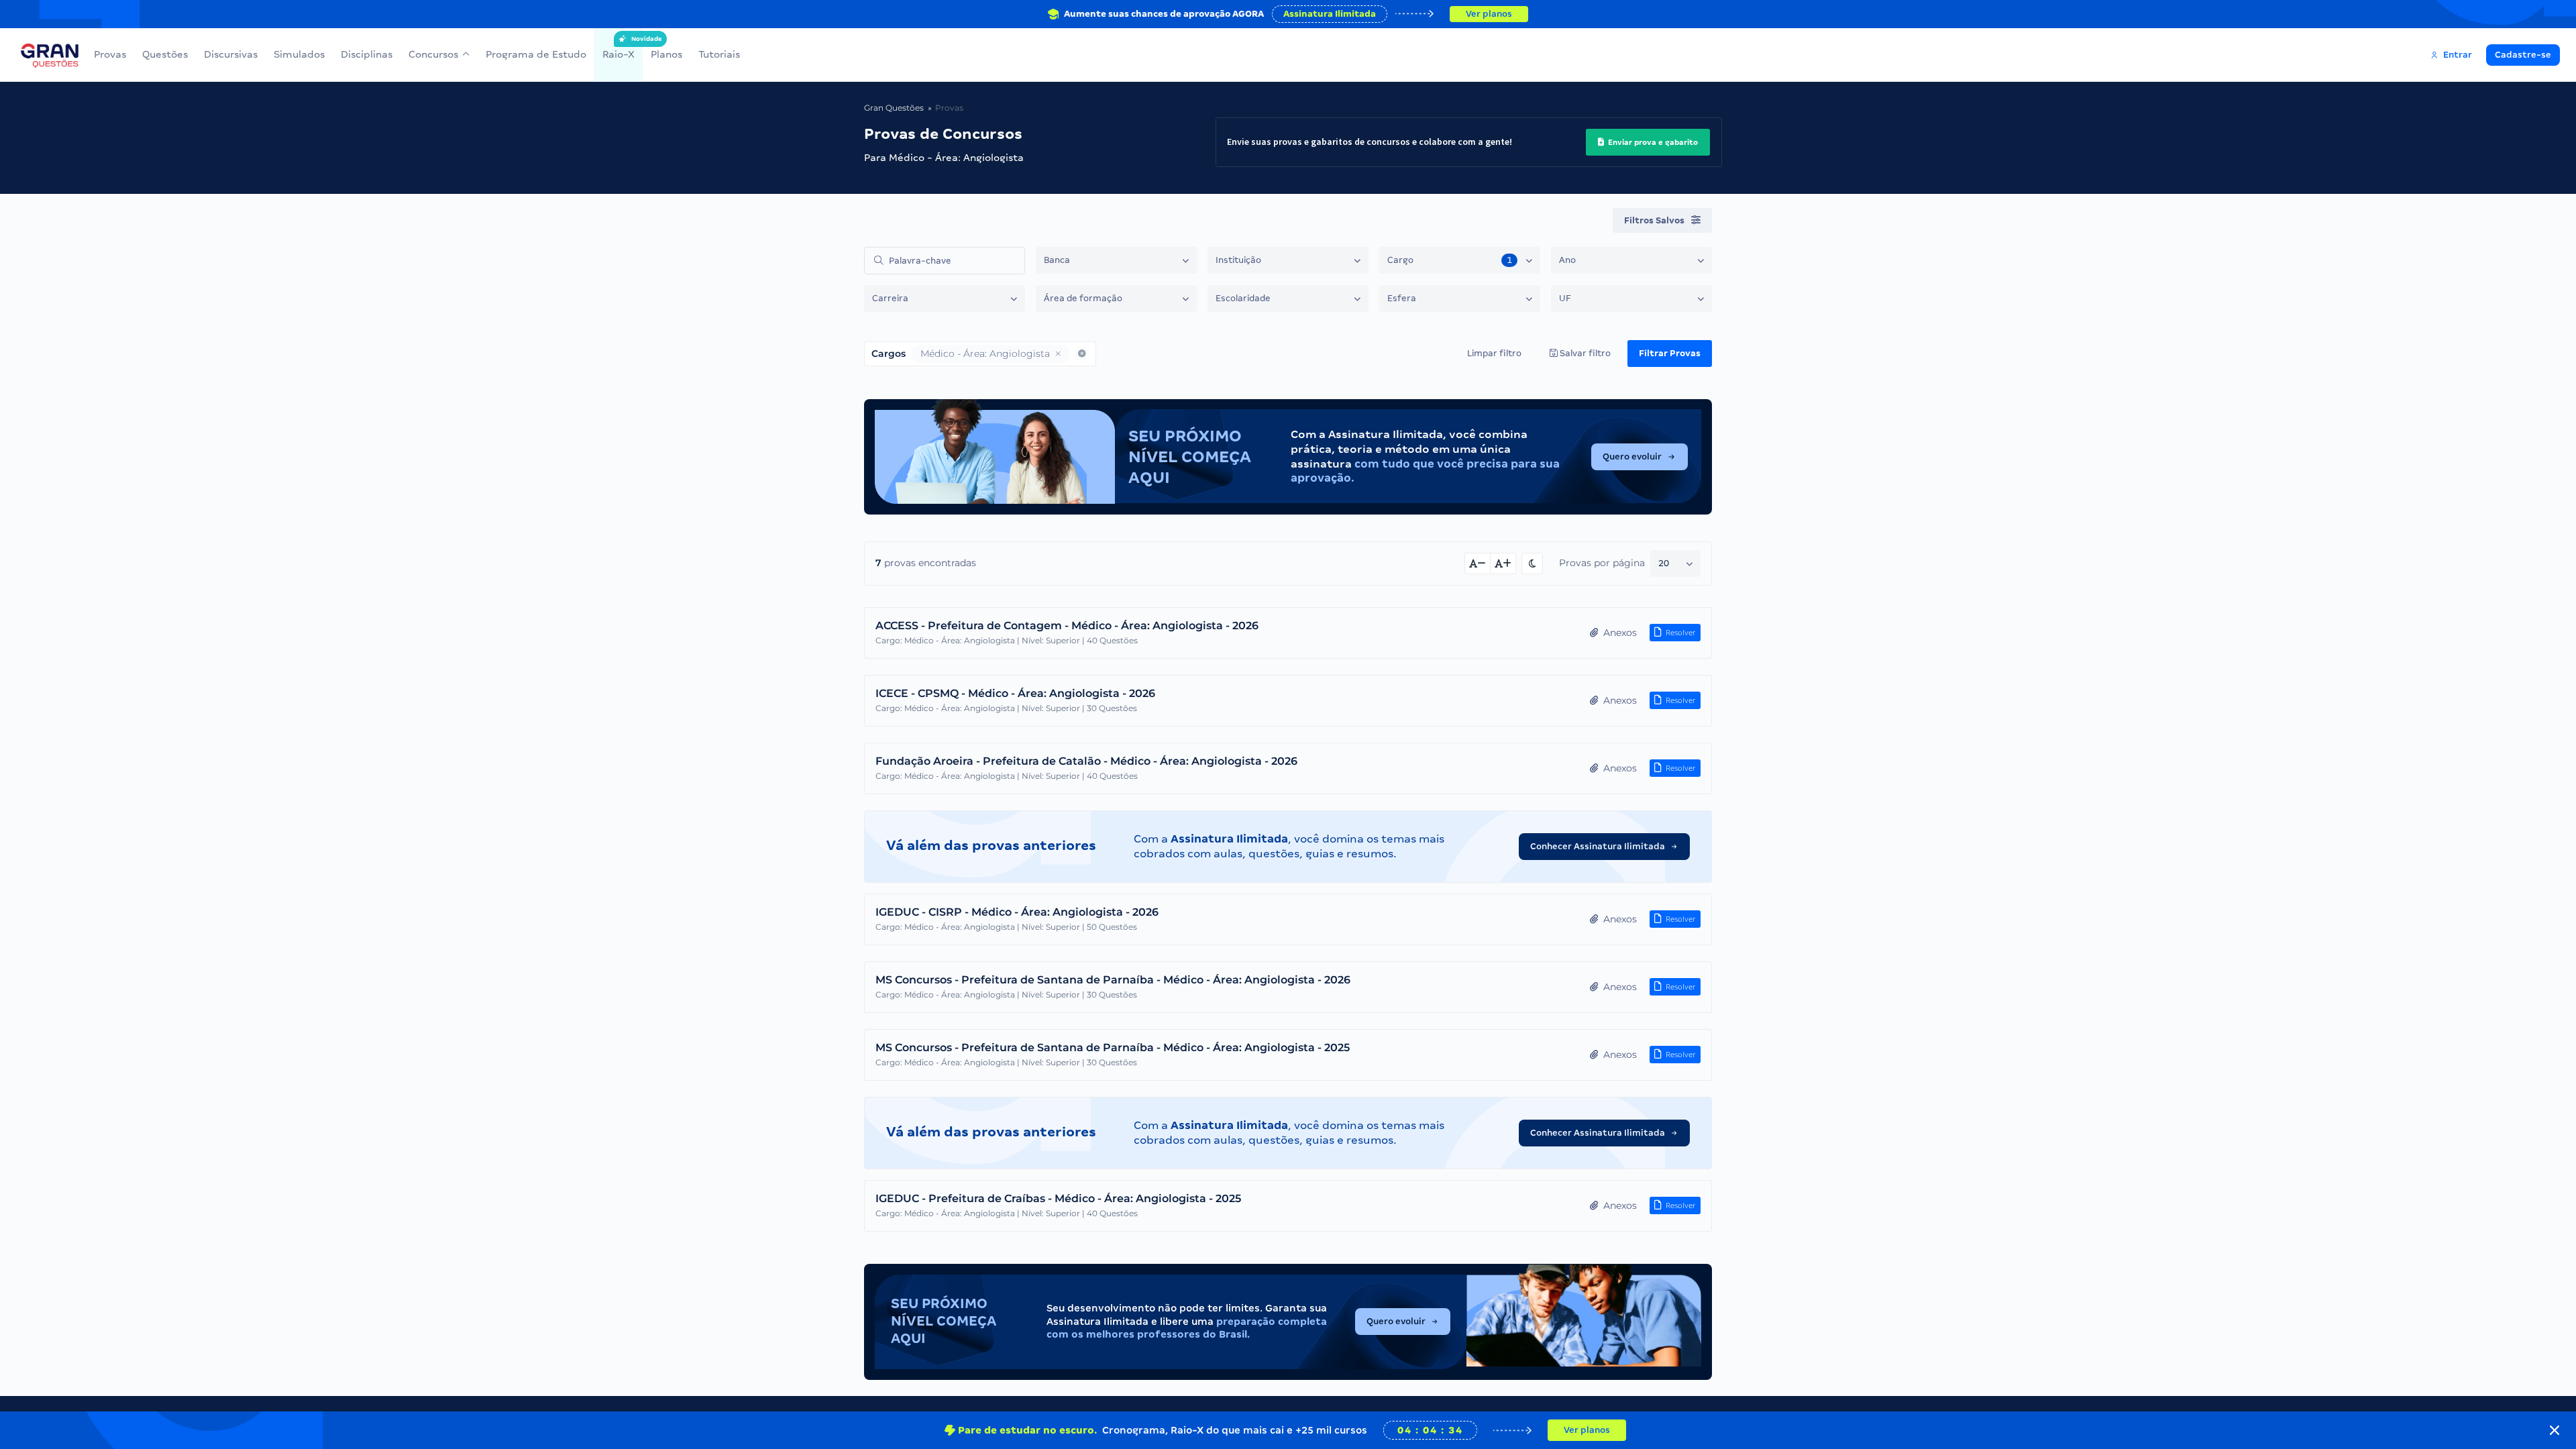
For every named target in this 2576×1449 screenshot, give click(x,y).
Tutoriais (719, 54)
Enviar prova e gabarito (1652, 142)
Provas (110, 54)
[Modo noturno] (1532, 563)
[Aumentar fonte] (1503, 563)
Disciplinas (367, 54)
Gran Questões (894, 108)
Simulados (299, 54)
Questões (165, 54)
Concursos (433, 54)
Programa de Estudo (536, 54)
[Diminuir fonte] (1478, 563)
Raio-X (619, 48)
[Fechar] (2555, 1430)
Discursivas (231, 54)
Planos (666, 54)
